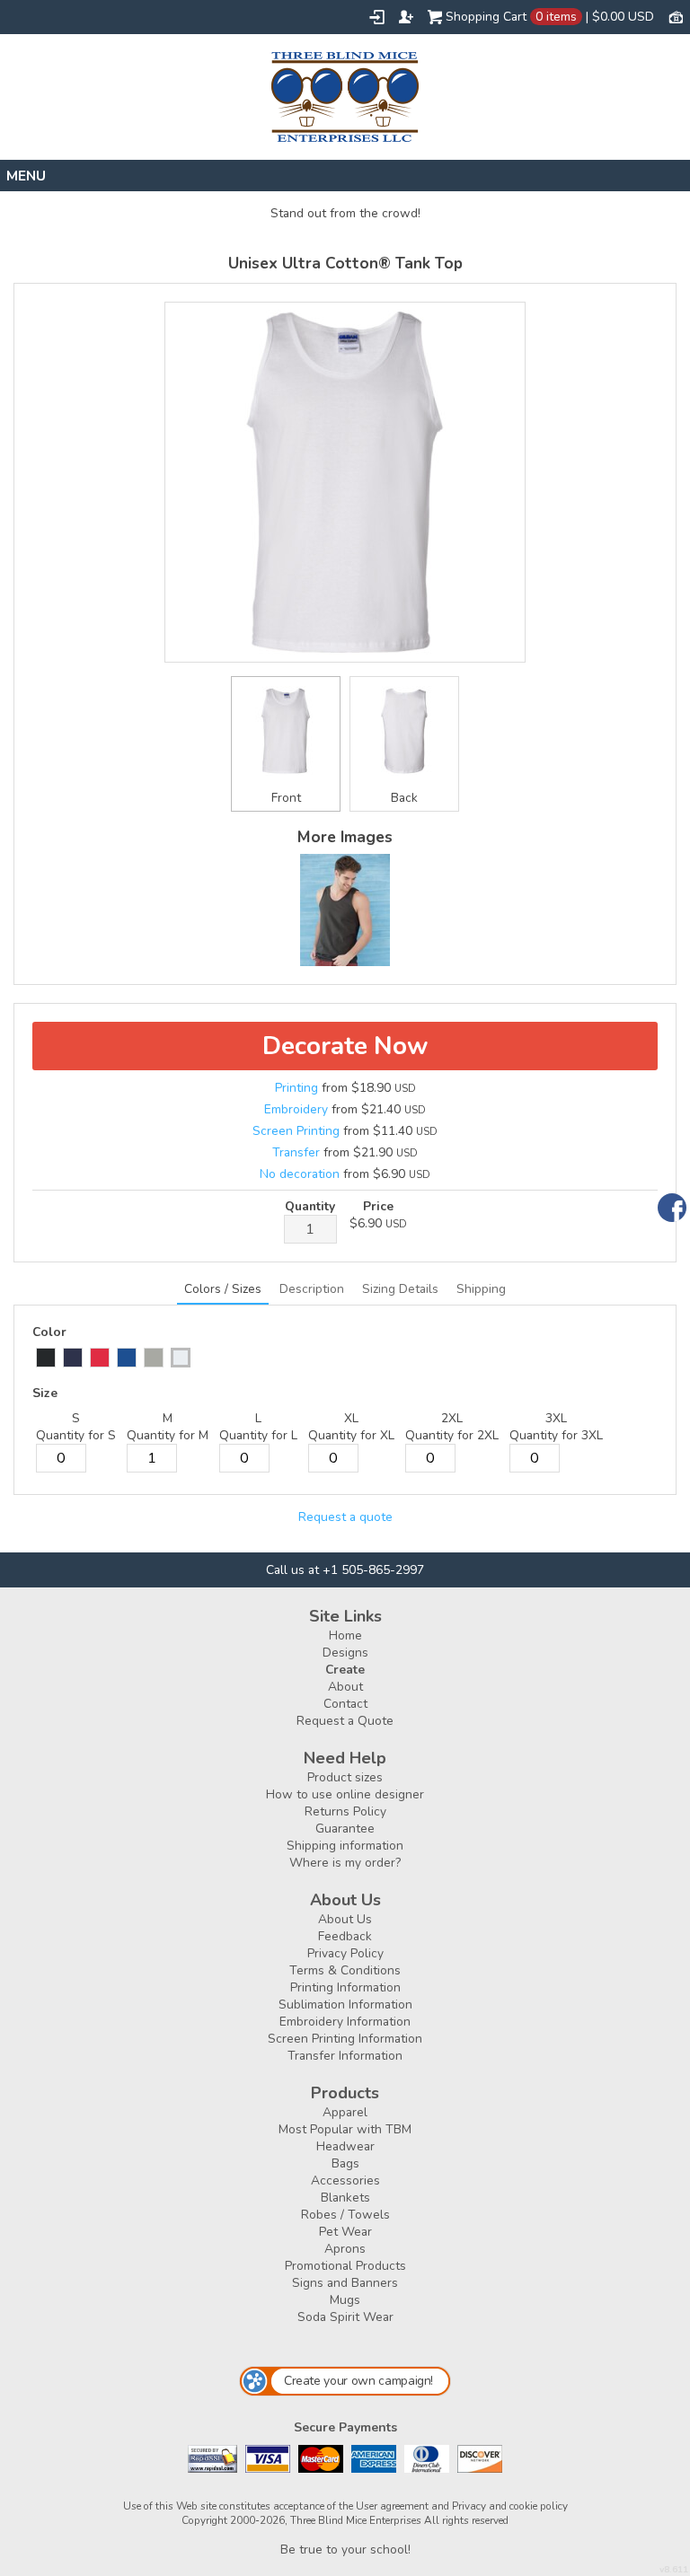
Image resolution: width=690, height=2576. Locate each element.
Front (286, 798)
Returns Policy (345, 1811)
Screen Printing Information (345, 2039)
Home (345, 1635)
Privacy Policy (345, 1953)
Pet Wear (345, 2232)
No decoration (300, 1174)
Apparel (345, 2112)
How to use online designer (345, 1794)
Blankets (345, 2198)
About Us (345, 1919)
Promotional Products (345, 2266)
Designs (345, 1653)
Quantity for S (76, 1435)
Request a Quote (345, 1721)
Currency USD (676, 16)
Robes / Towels (345, 2215)
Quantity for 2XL (452, 1435)
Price (378, 1206)
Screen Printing (296, 1131)
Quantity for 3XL (556, 1435)
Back (404, 798)
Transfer (296, 1152)
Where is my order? (345, 1863)
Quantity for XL (351, 1435)
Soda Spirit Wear (345, 2317)
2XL (452, 1418)
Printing (296, 1088)
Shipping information (345, 1846)
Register (406, 17)
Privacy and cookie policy (510, 2506)
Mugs (345, 2300)
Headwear (345, 2146)
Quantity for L (258, 1435)
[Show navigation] (345, 176)
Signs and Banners (345, 2283)
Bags (345, 2163)
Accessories (345, 2180)
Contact (345, 1704)
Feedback (345, 1936)
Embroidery (296, 1109)
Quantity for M (168, 1435)
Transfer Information (345, 2056)
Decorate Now (345, 1046)
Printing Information (345, 1987)
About (345, 1687)
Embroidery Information (345, 2022)
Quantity (310, 1206)
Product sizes (345, 1777)
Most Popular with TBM (345, 2129)
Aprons (345, 2249)
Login (377, 17)
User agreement (392, 2506)
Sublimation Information (345, 2005)
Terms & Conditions (345, 1970)
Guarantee (345, 1829)
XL (351, 1418)
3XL (556, 1418)
